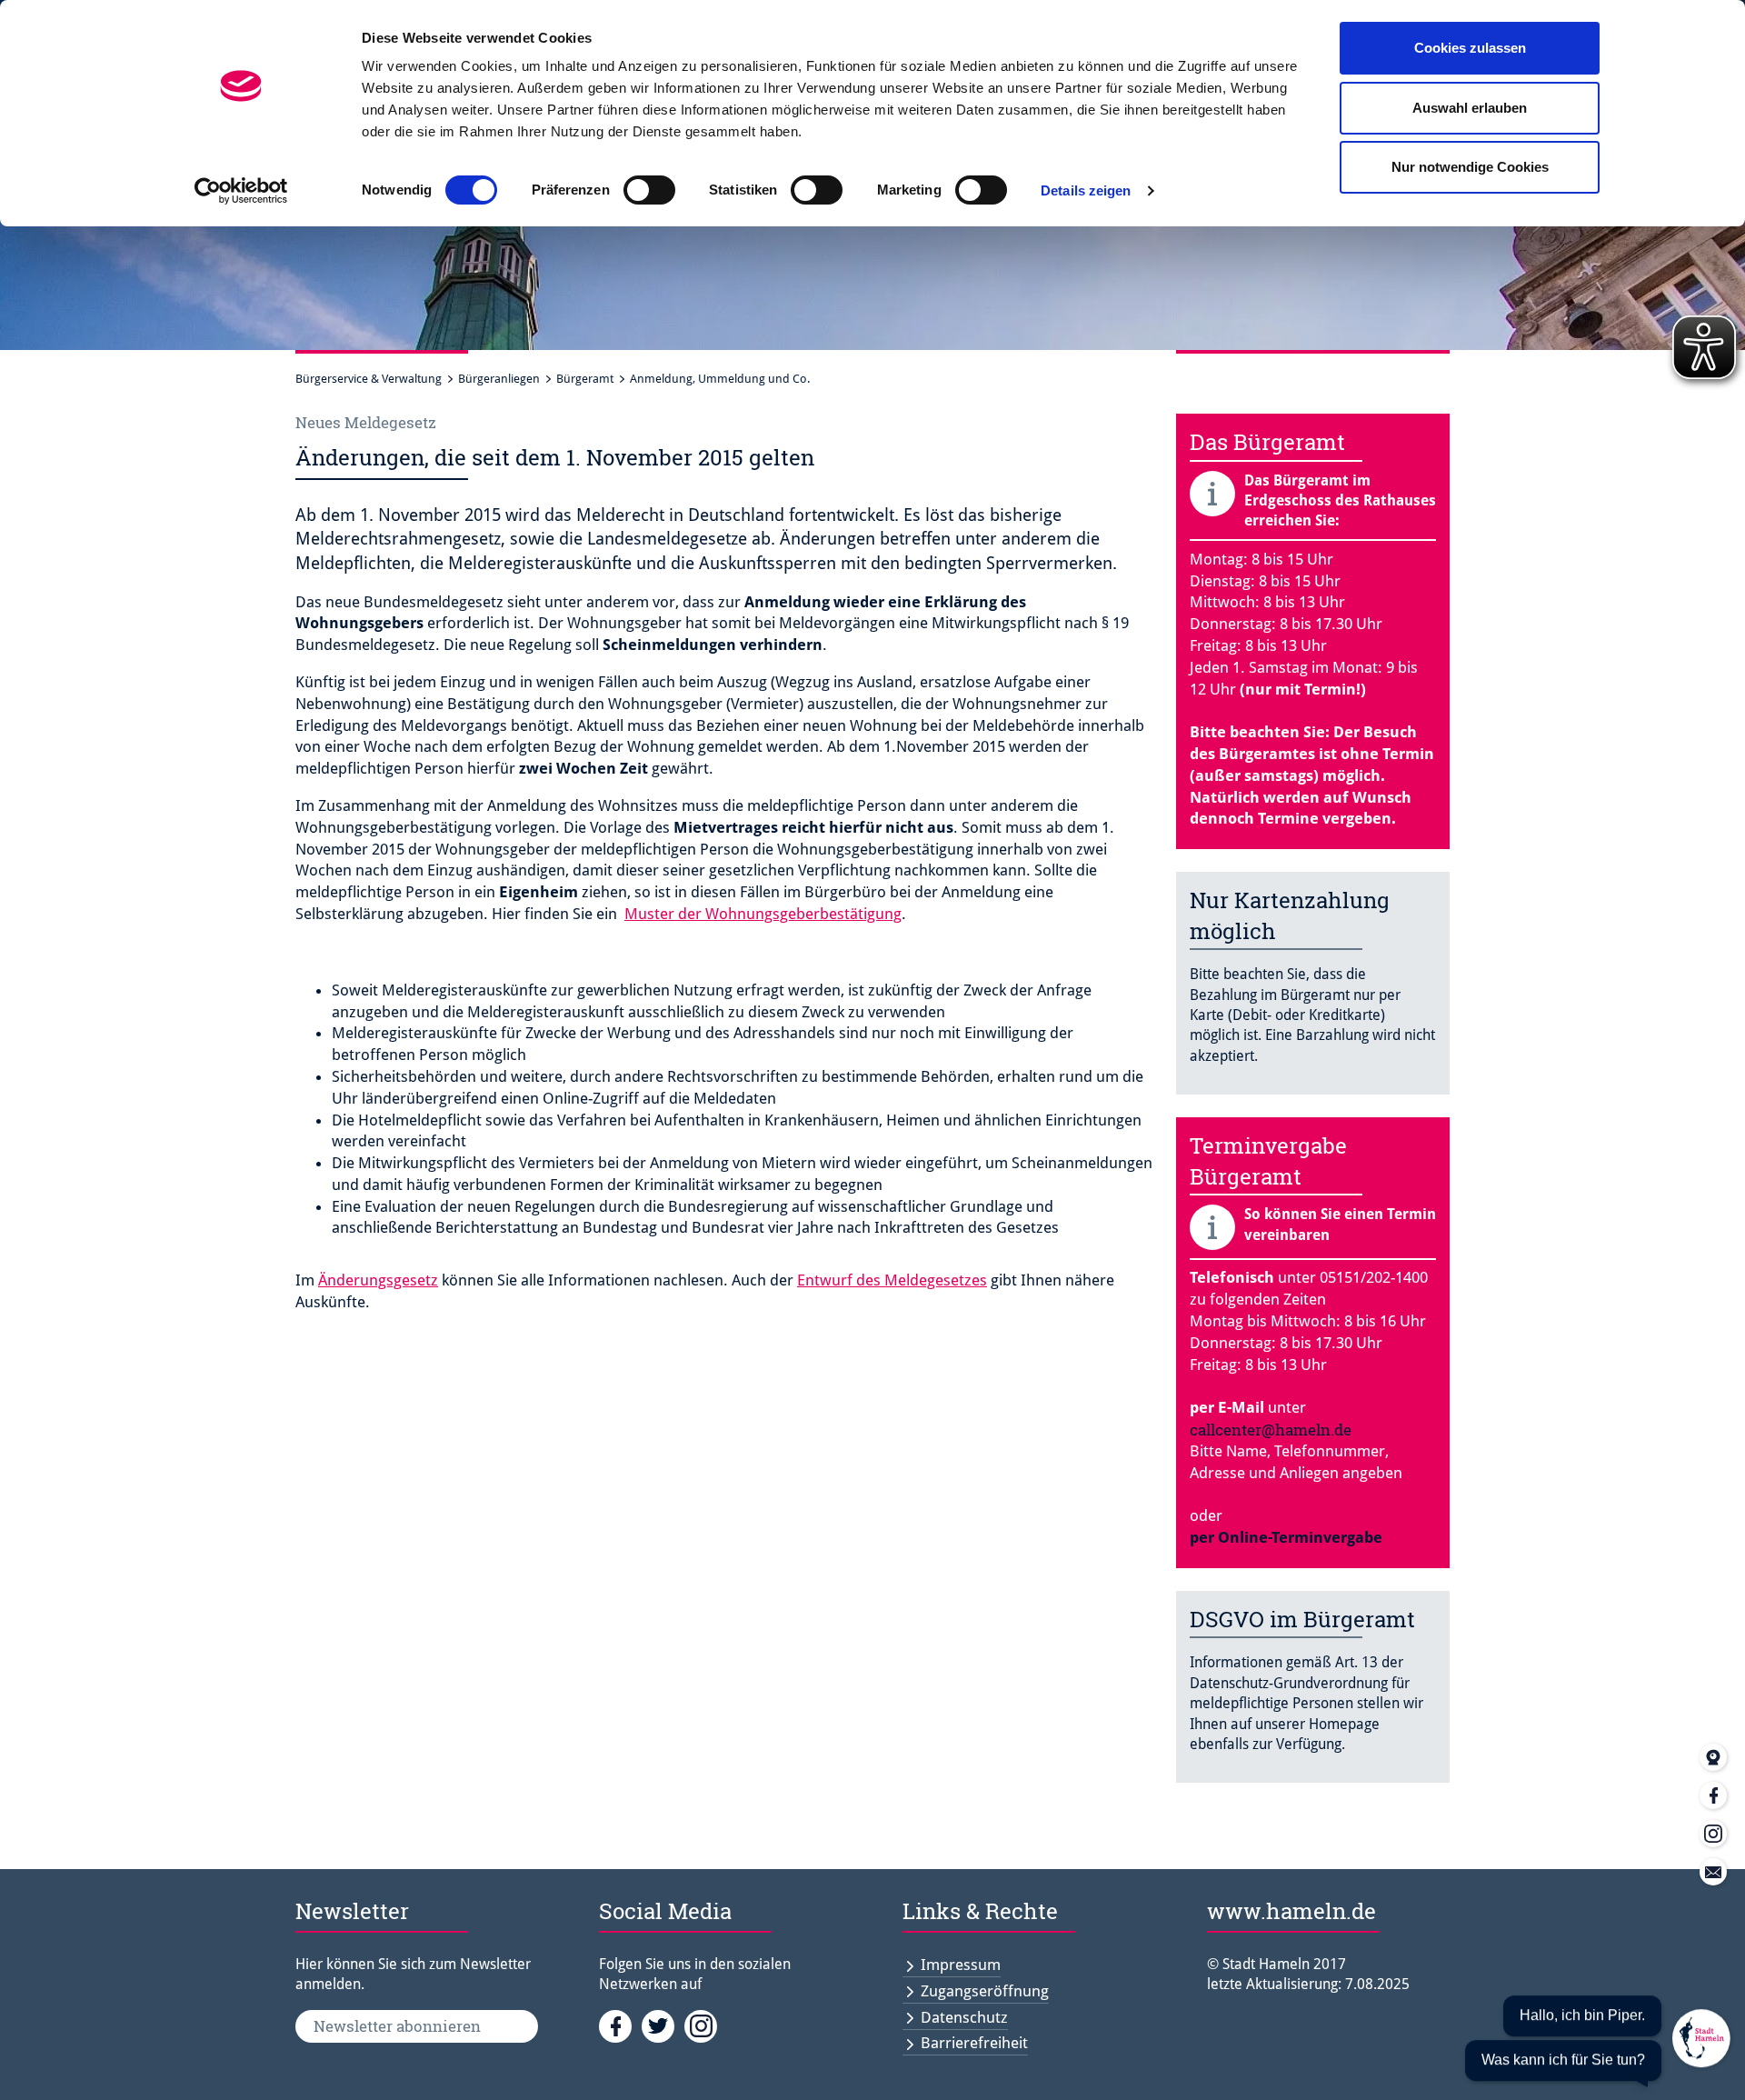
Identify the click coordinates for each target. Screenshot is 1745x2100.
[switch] (649, 190)
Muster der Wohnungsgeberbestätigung (763, 914)
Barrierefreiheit (974, 2043)
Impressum (961, 1965)
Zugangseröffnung (985, 1991)
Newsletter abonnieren (397, 2026)
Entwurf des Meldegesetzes (892, 1280)
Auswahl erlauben (1470, 108)
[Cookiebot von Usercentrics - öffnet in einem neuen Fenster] (241, 191)
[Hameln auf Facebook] (620, 2025)
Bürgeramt (585, 379)
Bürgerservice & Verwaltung (369, 379)
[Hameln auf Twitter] (663, 2025)
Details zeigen (1086, 190)
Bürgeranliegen (499, 379)
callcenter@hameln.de (1271, 1430)
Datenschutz (964, 2017)
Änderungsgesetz (378, 1280)
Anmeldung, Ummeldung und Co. (720, 379)
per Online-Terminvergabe (1286, 1537)
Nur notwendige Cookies (1470, 167)
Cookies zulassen (1470, 48)
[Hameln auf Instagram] (704, 2025)
